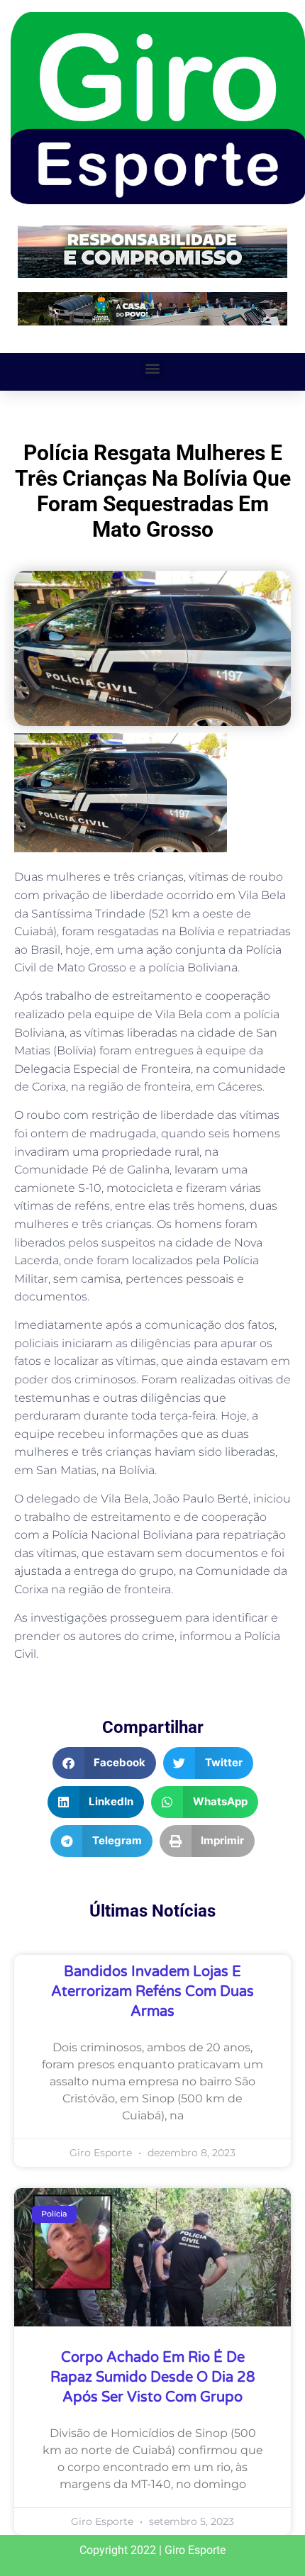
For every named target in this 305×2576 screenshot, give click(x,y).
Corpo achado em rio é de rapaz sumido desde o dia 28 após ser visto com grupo (153, 2377)
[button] (153, 368)
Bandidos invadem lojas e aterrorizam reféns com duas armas (152, 1992)
